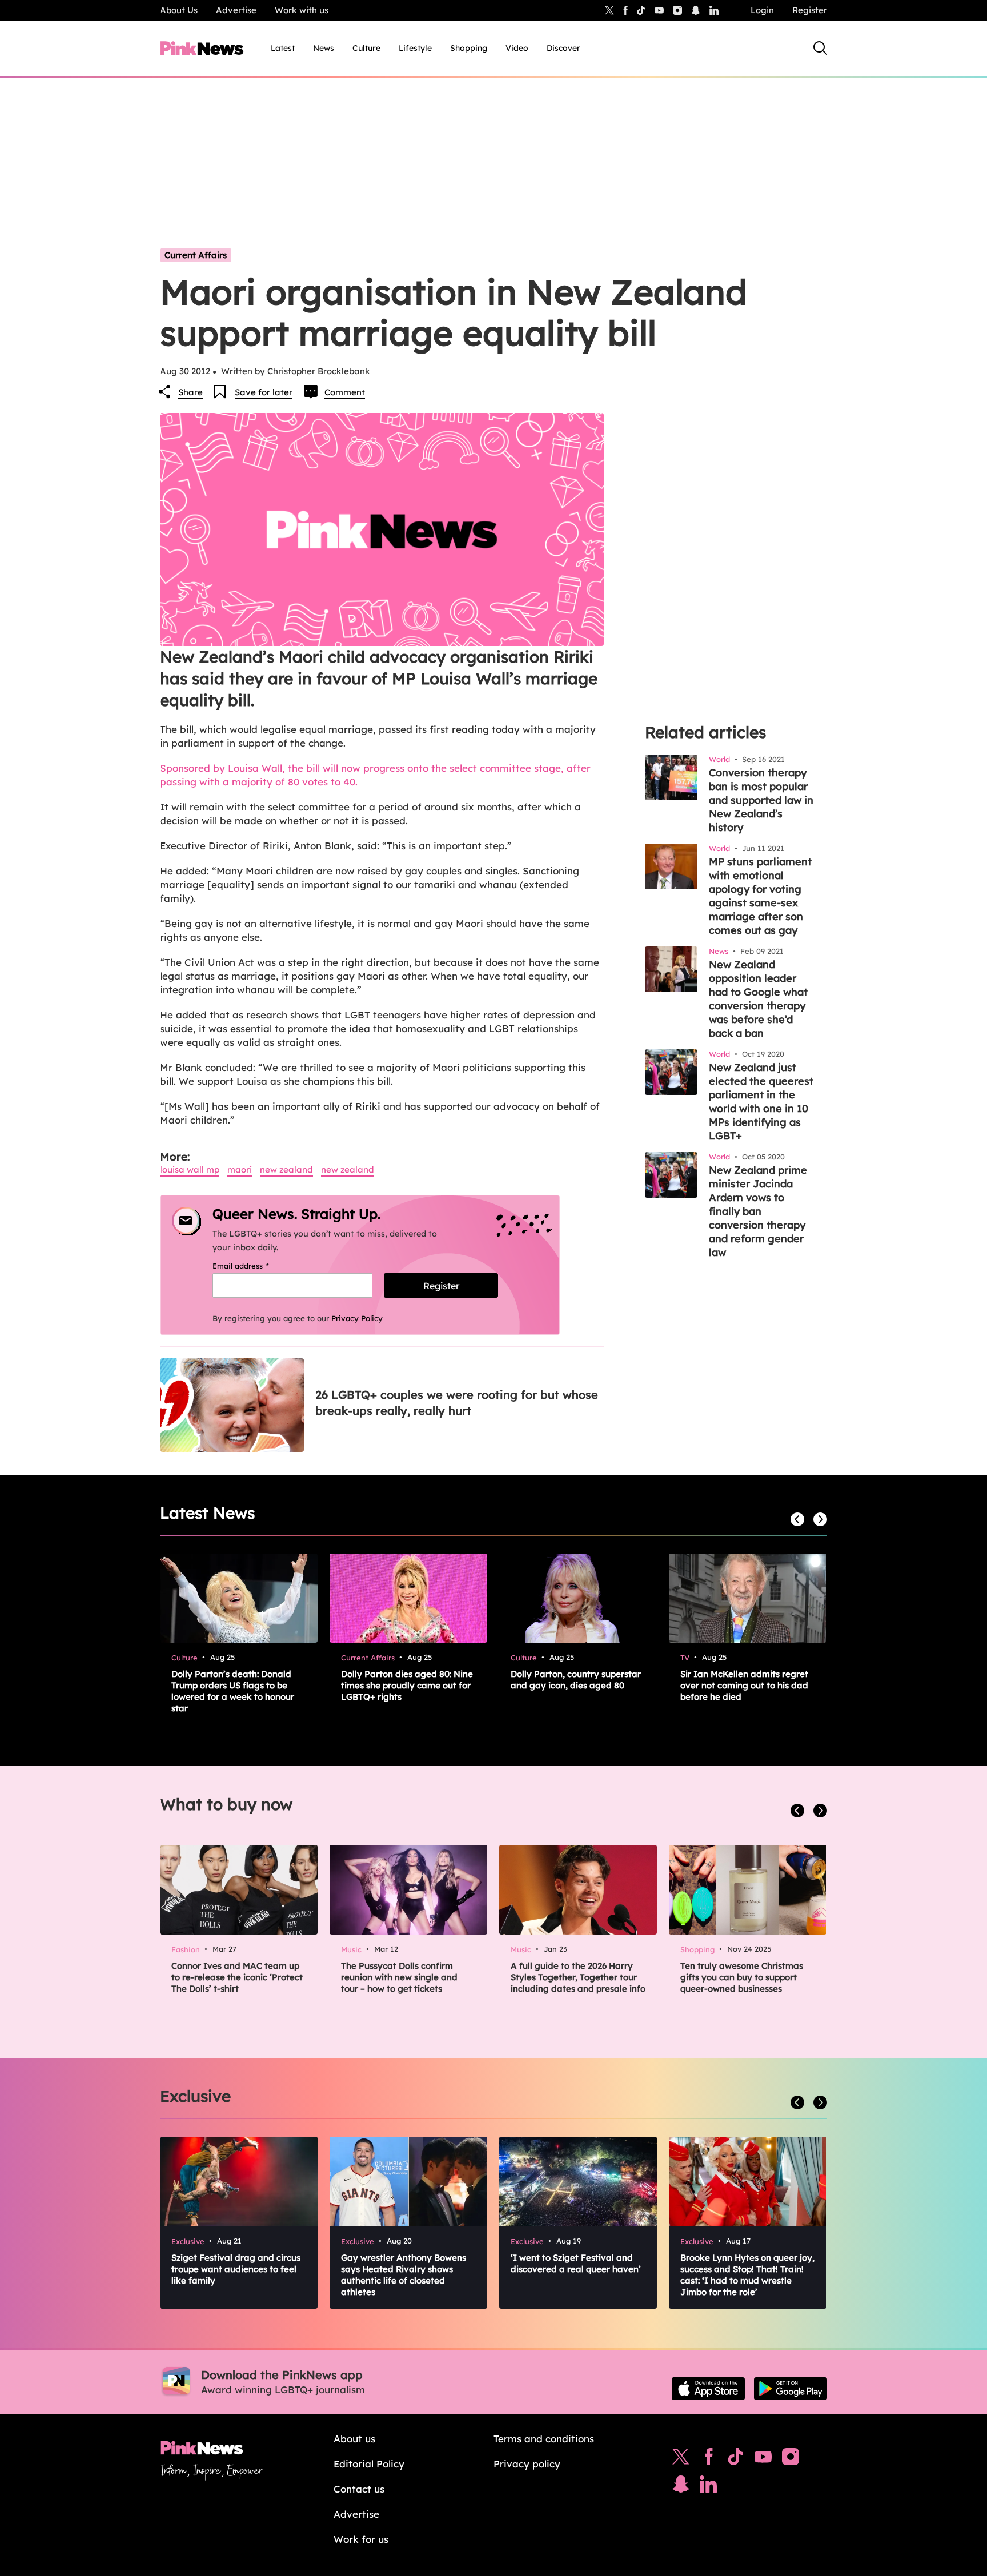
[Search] (820, 48)
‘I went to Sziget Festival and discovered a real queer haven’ (576, 2263)
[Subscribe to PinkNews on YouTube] (763, 2459)
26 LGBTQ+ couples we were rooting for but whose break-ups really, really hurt (457, 1403)
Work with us (302, 10)
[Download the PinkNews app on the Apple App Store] (708, 2389)
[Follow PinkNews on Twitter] (681, 2459)
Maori (240, 1169)
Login (762, 10)
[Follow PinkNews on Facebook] (709, 2459)
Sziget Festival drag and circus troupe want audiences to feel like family (236, 2269)
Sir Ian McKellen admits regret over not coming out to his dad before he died (744, 1685)
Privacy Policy (357, 1318)
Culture (366, 48)
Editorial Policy (369, 2464)
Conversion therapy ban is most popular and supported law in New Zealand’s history (761, 800)
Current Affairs (196, 255)
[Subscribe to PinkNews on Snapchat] (681, 2487)
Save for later (264, 392)
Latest (283, 48)
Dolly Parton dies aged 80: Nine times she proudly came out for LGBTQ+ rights (407, 1685)
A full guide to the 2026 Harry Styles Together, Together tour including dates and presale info (578, 1977)
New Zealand (286, 1169)
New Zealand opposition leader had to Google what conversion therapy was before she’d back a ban (758, 999)
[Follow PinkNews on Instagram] (791, 2459)
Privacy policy (527, 2464)
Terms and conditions (544, 2439)
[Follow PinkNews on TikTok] (736, 2459)
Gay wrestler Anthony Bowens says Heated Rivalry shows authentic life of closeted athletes (404, 2275)
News (324, 48)
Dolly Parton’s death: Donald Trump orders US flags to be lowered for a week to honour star (233, 1691)
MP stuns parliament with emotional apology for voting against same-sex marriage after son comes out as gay (760, 896)
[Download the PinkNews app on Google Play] (791, 2389)
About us (354, 2439)
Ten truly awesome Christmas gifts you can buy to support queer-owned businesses (742, 1977)
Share (190, 392)
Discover (563, 48)
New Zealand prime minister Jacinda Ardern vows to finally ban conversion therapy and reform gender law (758, 1211)
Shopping (469, 48)
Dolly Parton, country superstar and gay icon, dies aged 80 (576, 1680)
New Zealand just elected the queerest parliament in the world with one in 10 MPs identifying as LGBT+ (761, 1102)
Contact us (359, 2489)
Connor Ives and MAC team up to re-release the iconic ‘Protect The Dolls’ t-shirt (237, 1977)
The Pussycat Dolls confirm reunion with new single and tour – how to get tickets (399, 1977)
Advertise (236, 10)
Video (517, 48)
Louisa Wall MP (190, 1169)
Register (810, 10)
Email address (255, 1266)
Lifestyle (415, 48)
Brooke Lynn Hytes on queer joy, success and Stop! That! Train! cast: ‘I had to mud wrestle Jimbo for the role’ (747, 2275)
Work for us (361, 2539)
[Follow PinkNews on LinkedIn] (714, 10)
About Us (179, 10)
